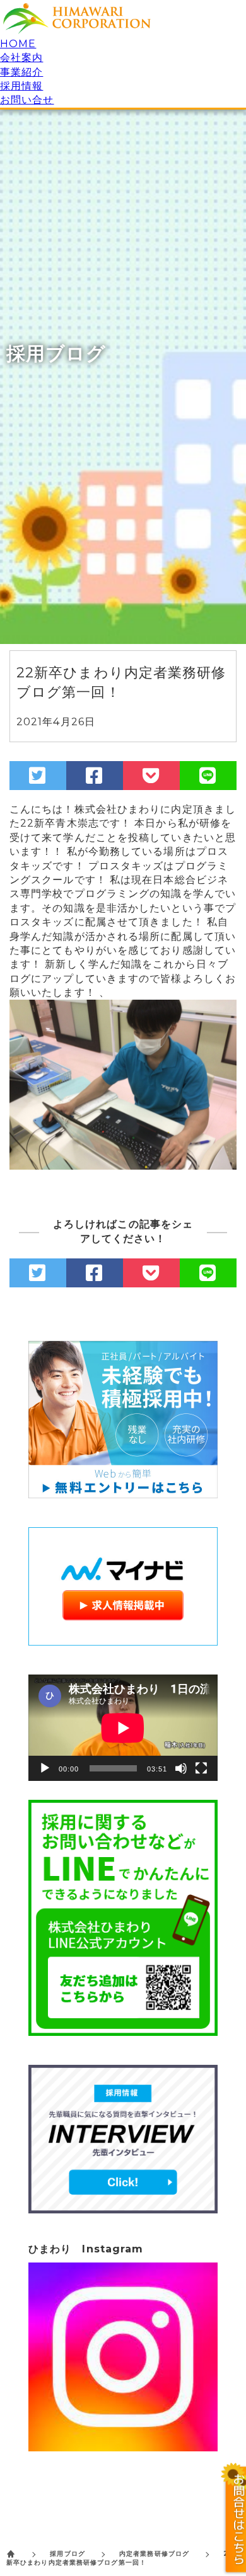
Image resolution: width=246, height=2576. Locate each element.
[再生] (45, 1768)
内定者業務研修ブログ (154, 2554)
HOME (18, 44)
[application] (123, 1728)
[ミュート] (181, 1768)
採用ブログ (67, 2554)
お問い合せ (27, 100)
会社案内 (21, 58)
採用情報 (21, 86)
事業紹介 (21, 72)
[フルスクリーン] (201, 1768)
